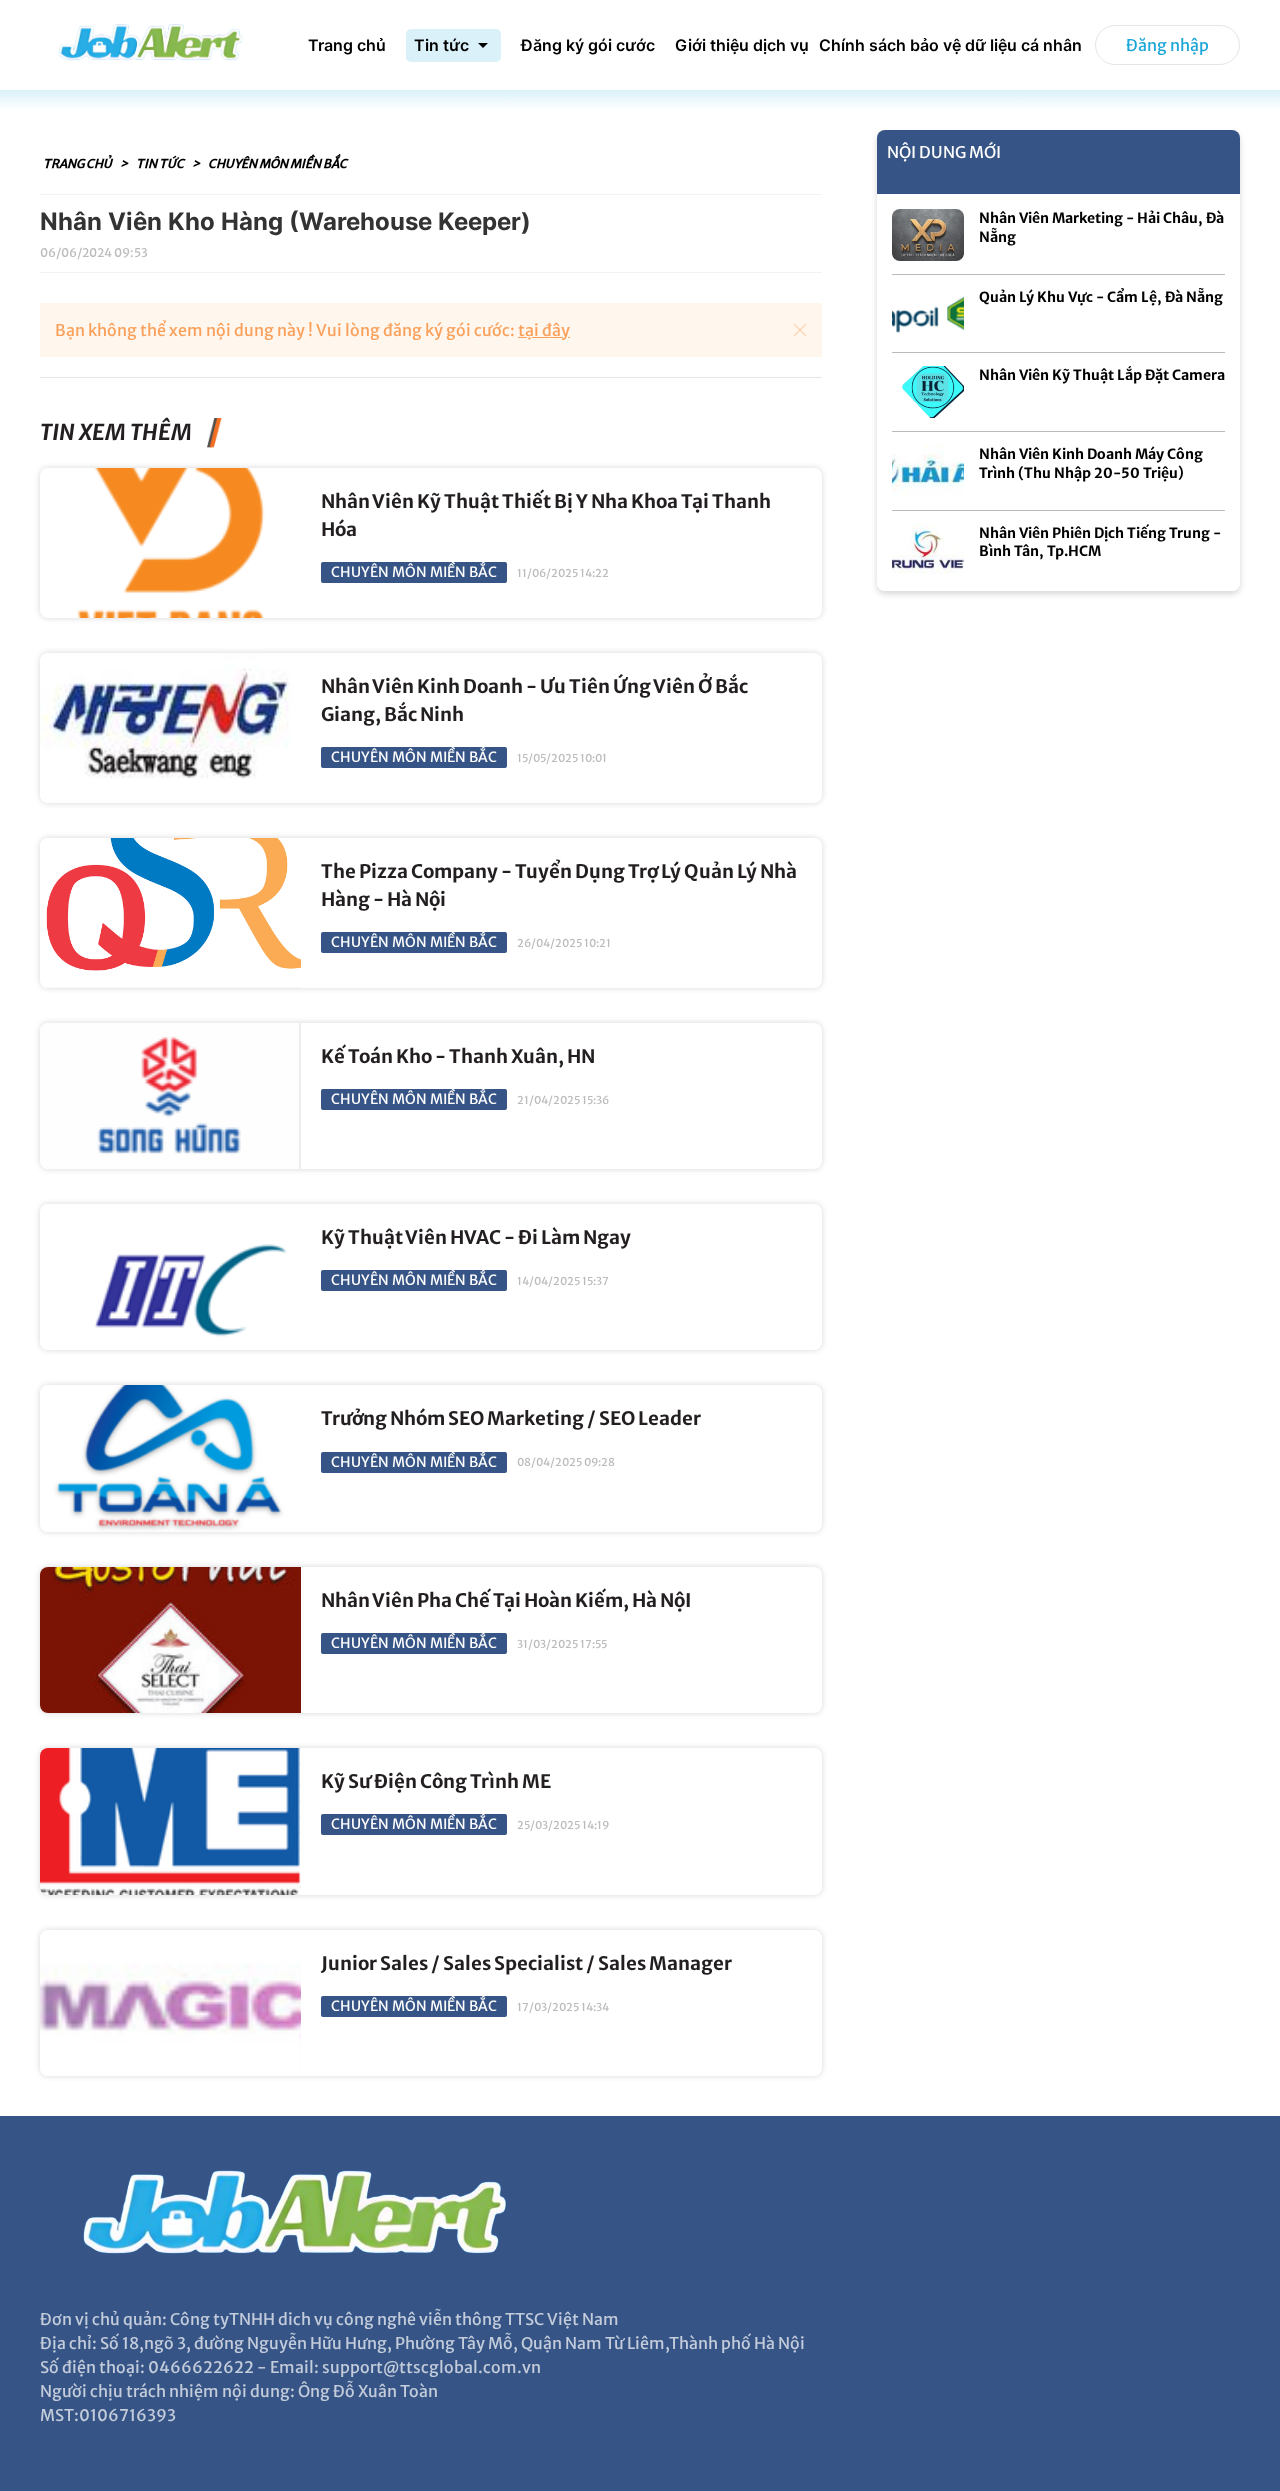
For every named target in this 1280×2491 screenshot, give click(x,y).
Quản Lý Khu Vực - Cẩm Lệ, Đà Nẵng (1101, 297)
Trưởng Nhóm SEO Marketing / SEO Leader (511, 1418)
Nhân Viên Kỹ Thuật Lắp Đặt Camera (1102, 375)
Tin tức (161, 163)
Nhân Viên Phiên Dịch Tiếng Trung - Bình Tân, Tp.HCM (1100, 542)
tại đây (544, 330)
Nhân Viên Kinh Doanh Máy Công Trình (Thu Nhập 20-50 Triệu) (1091, 463)
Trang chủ (78, 163)
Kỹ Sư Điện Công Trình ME (436, 1781)
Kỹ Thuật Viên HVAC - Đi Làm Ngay (476, 1237)
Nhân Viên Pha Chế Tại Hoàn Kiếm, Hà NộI (506, 1600)
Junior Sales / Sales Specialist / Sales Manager (526, 1963)
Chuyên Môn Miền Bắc (277, 163)
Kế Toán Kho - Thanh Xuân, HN (458, 1056)
